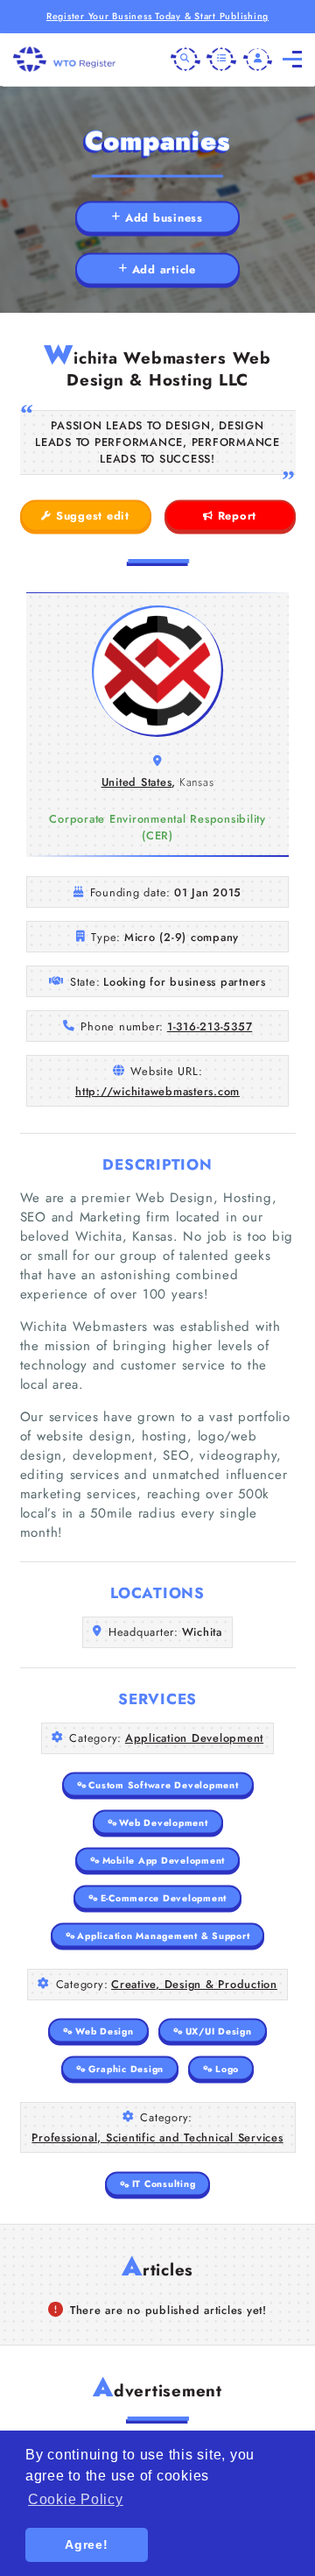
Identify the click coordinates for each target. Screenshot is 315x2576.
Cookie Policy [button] (76, 2499)
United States (137, 782)
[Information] (221, 60)
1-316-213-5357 (210, 1026)
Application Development (194, 1738)
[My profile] (258, 60)
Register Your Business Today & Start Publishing (157, 16)
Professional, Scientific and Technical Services (157, 2137)
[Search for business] (185, 60)
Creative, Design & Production (194, 1984)
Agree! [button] (87, 2544)
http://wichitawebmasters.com (157, 1091)
